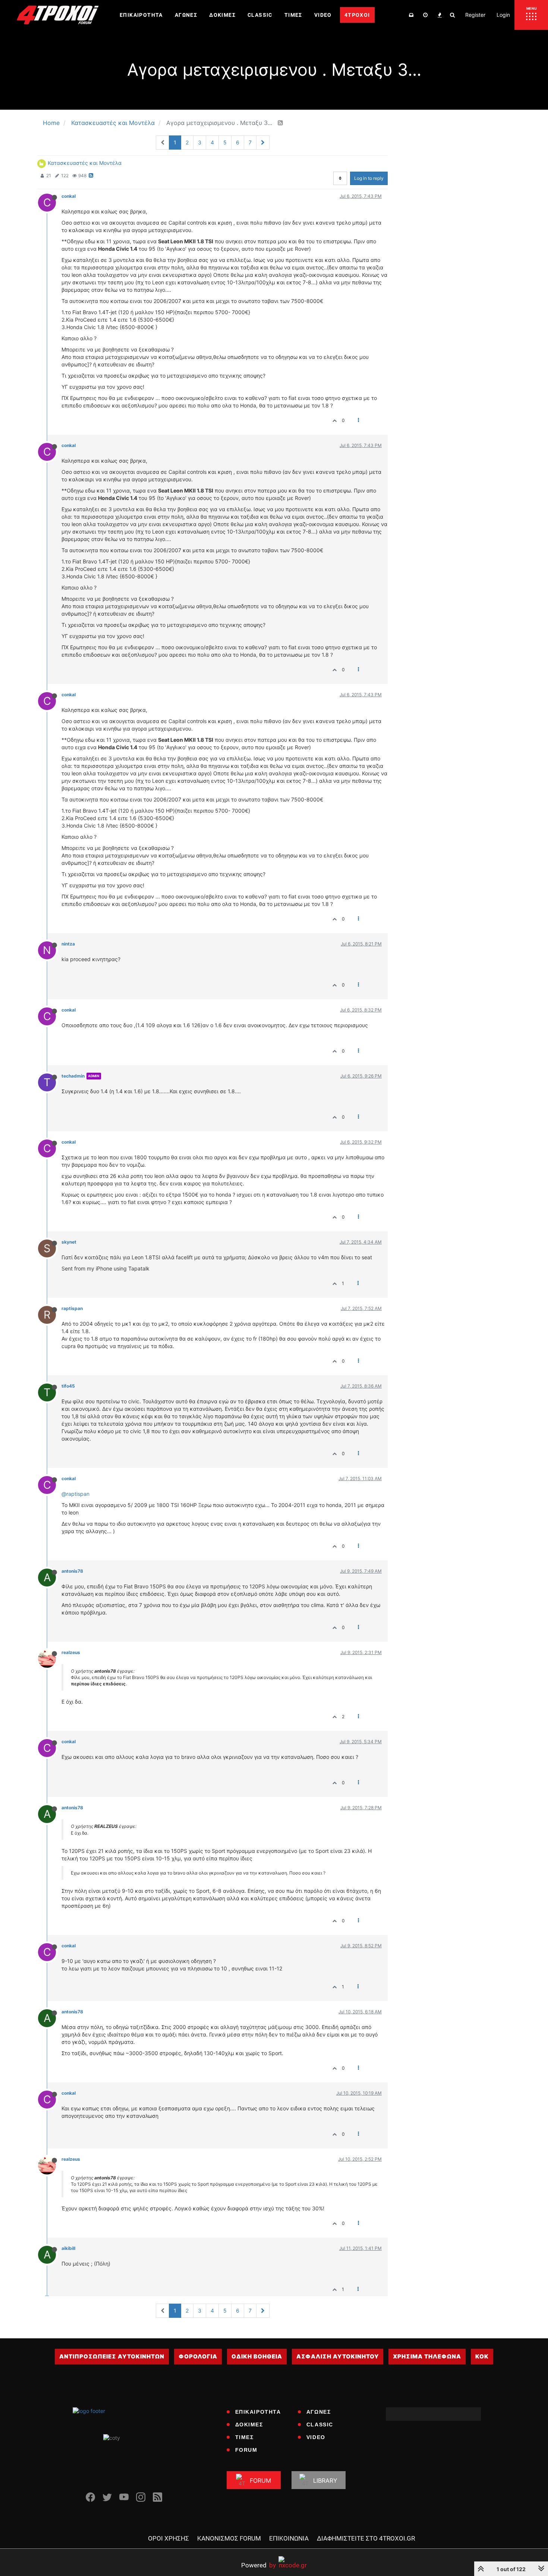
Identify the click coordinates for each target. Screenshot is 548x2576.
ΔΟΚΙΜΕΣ (249, 2425)
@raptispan (75, 1494)
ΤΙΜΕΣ (245, 2437)
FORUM (246, 2450)
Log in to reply (369, 178)
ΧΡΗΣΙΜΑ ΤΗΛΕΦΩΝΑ (427, 2356)
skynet (69, 1242)
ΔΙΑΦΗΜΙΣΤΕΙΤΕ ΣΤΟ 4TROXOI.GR (366, 2538)
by (259, 2565)
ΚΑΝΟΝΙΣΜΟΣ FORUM (229, 2538)
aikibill (68, 2248)
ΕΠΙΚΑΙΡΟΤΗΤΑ (258, 2412)
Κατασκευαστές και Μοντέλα (85, 163)
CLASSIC (320, 2425)
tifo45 (68, 1386)
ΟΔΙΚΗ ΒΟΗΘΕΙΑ (257, 2356)
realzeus (71, 1652)
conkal (69, 196)
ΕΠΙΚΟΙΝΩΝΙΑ (289, 2538)
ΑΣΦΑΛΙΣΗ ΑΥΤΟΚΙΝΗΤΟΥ (338, 2356)
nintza (68, 944)
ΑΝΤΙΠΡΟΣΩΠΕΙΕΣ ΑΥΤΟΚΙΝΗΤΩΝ (112, 2356)
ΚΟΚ (482, 2356)
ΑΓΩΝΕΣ (319, 2412)
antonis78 (72, 1571)
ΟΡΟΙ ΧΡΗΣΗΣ (169, 2538)
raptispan (72, 1308)
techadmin (73, 1076)
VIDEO (316, 2437)
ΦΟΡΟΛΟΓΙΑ (198, 2356)
